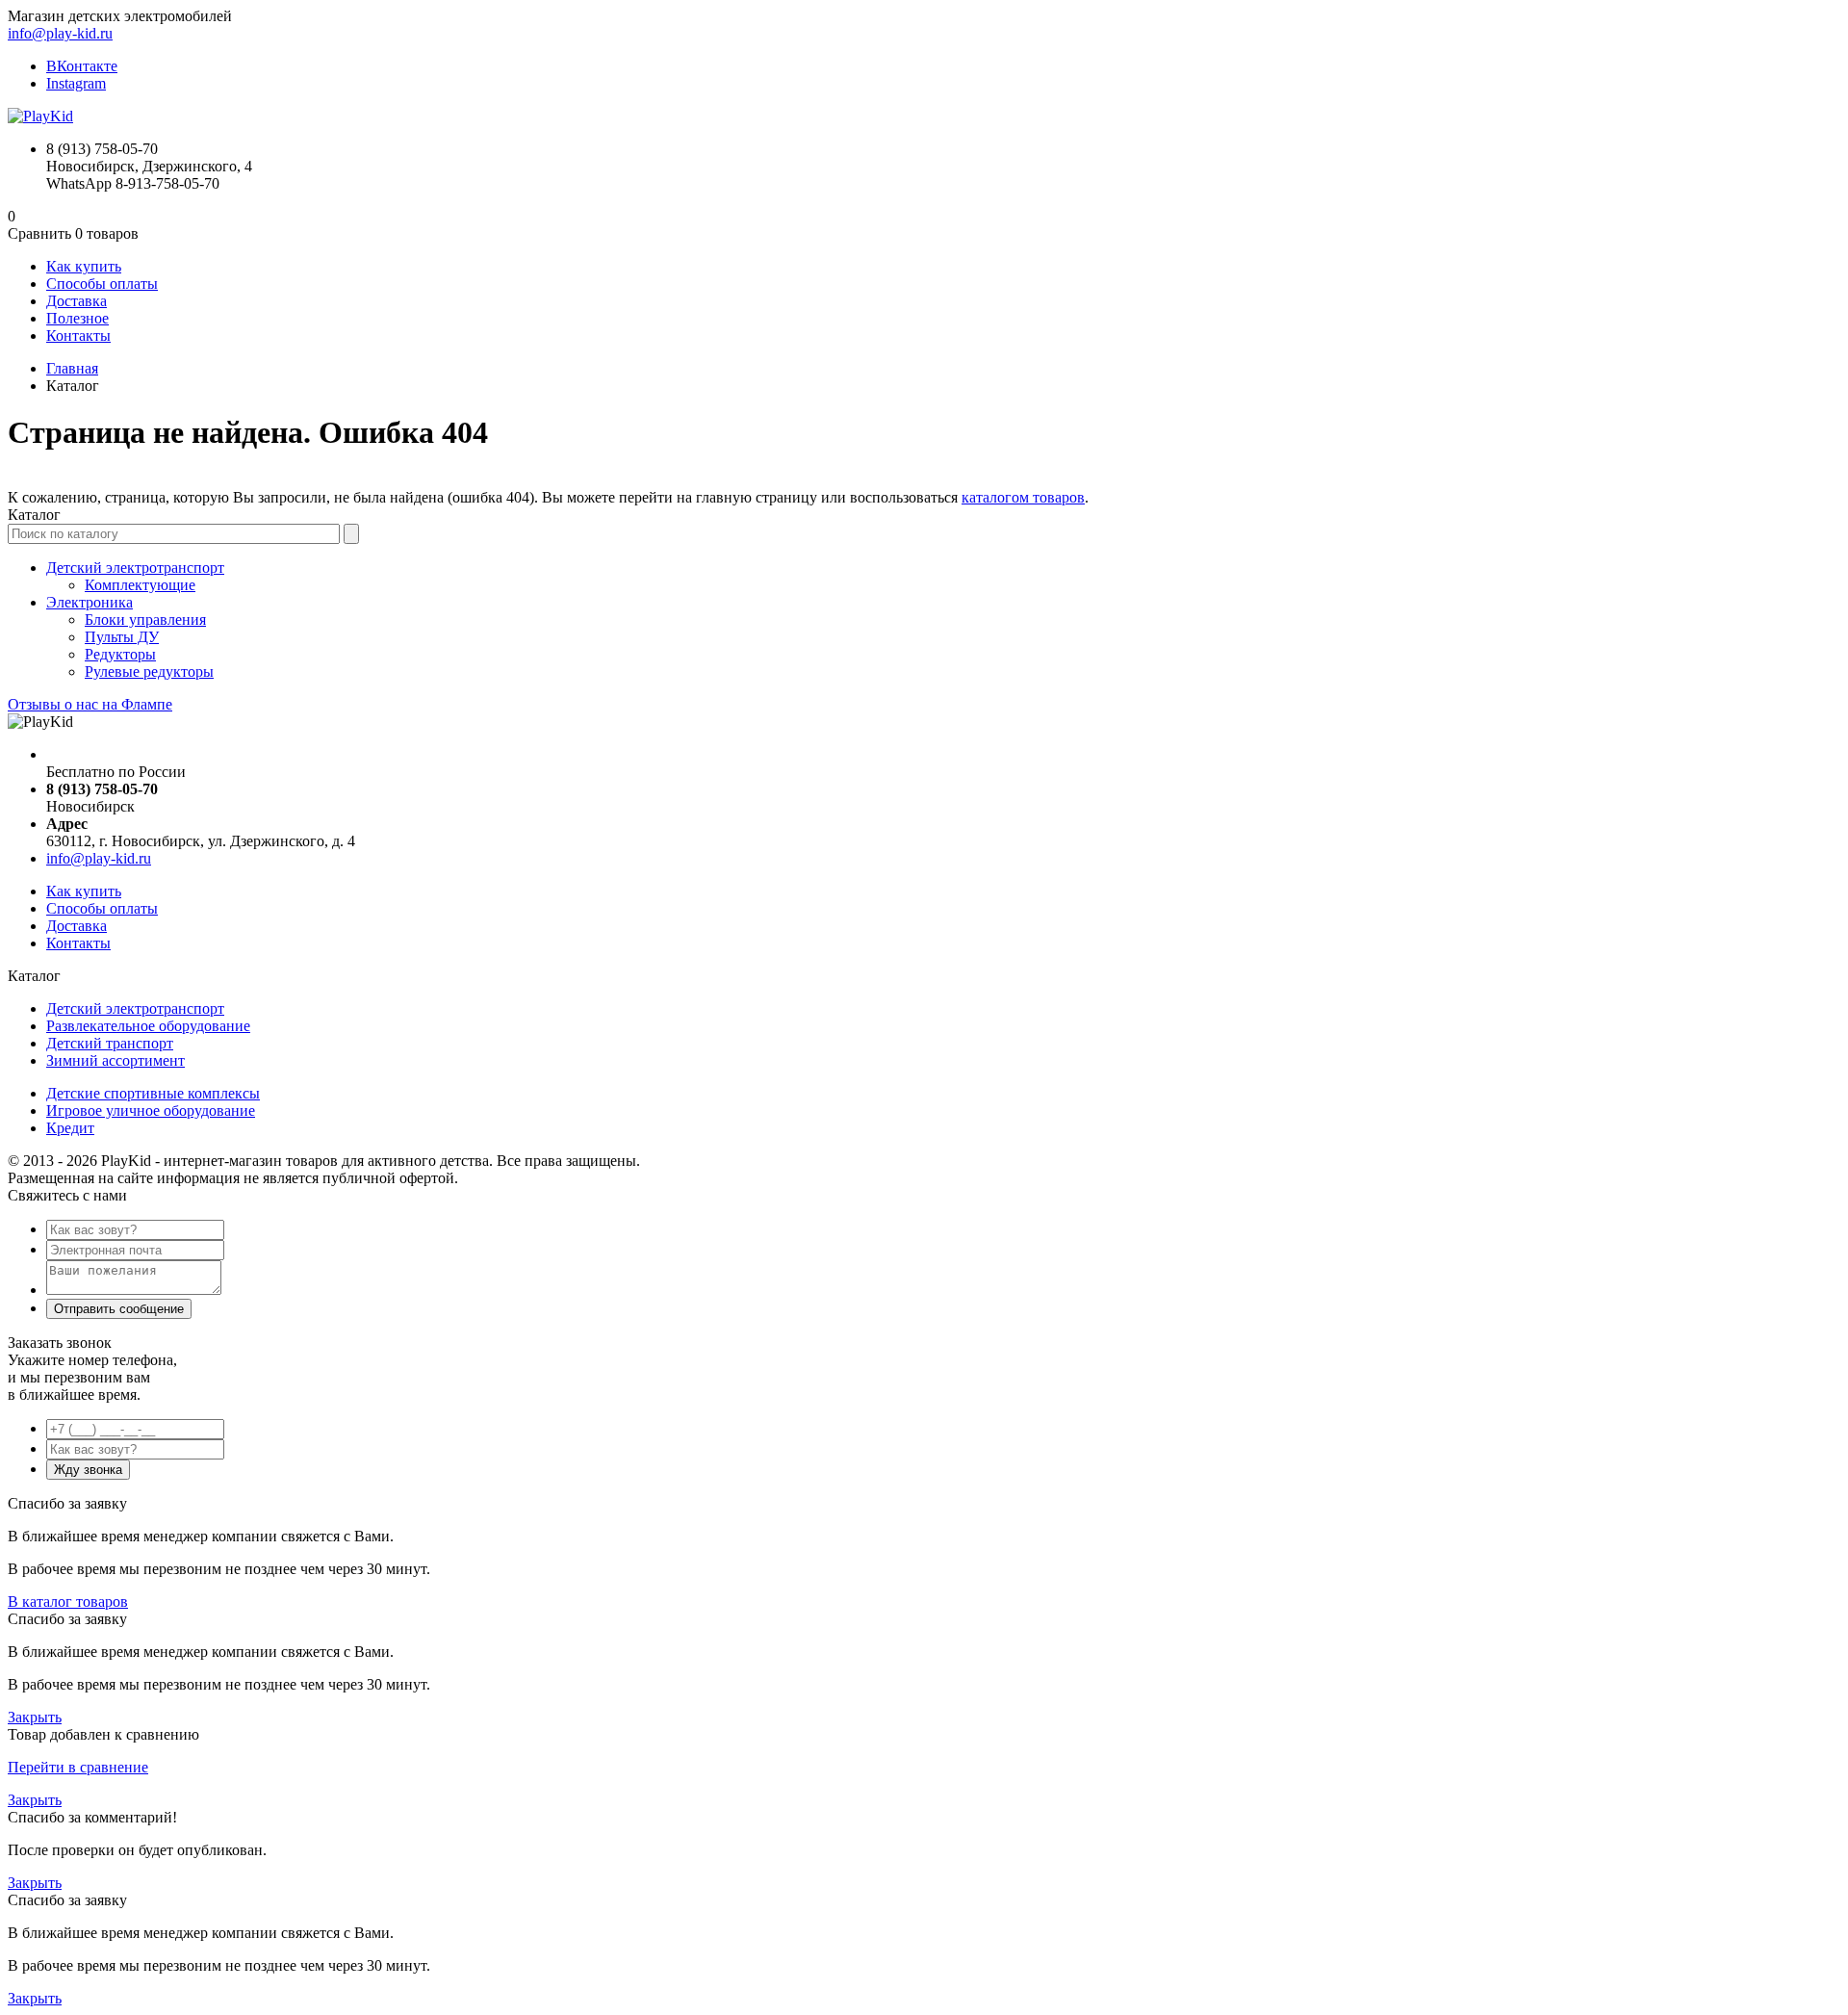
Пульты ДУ (122, 637)
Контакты (78, 336)
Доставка (77, 301)
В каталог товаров (68, 1602)
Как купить (84, 266)
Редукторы (120, 654)
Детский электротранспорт (135, 568)
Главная (72, 368)
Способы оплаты (102, 284)
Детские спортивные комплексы (153, 1093)
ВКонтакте (82, 66)
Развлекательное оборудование (148, 1026)
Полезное (77, 318)
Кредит (70, 1128)
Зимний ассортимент (115, 1060)
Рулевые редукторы (149, 672)
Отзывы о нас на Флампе (90, 704)
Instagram (76, 83)
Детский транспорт (110, 1043)
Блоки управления (145, 620)
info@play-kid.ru (60, 33)
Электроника (90, 602)
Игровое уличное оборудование (151, 1111)
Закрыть (35, 1717)
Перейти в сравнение (78, 1767)
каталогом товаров (1023, 497)
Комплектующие (140, 585)
